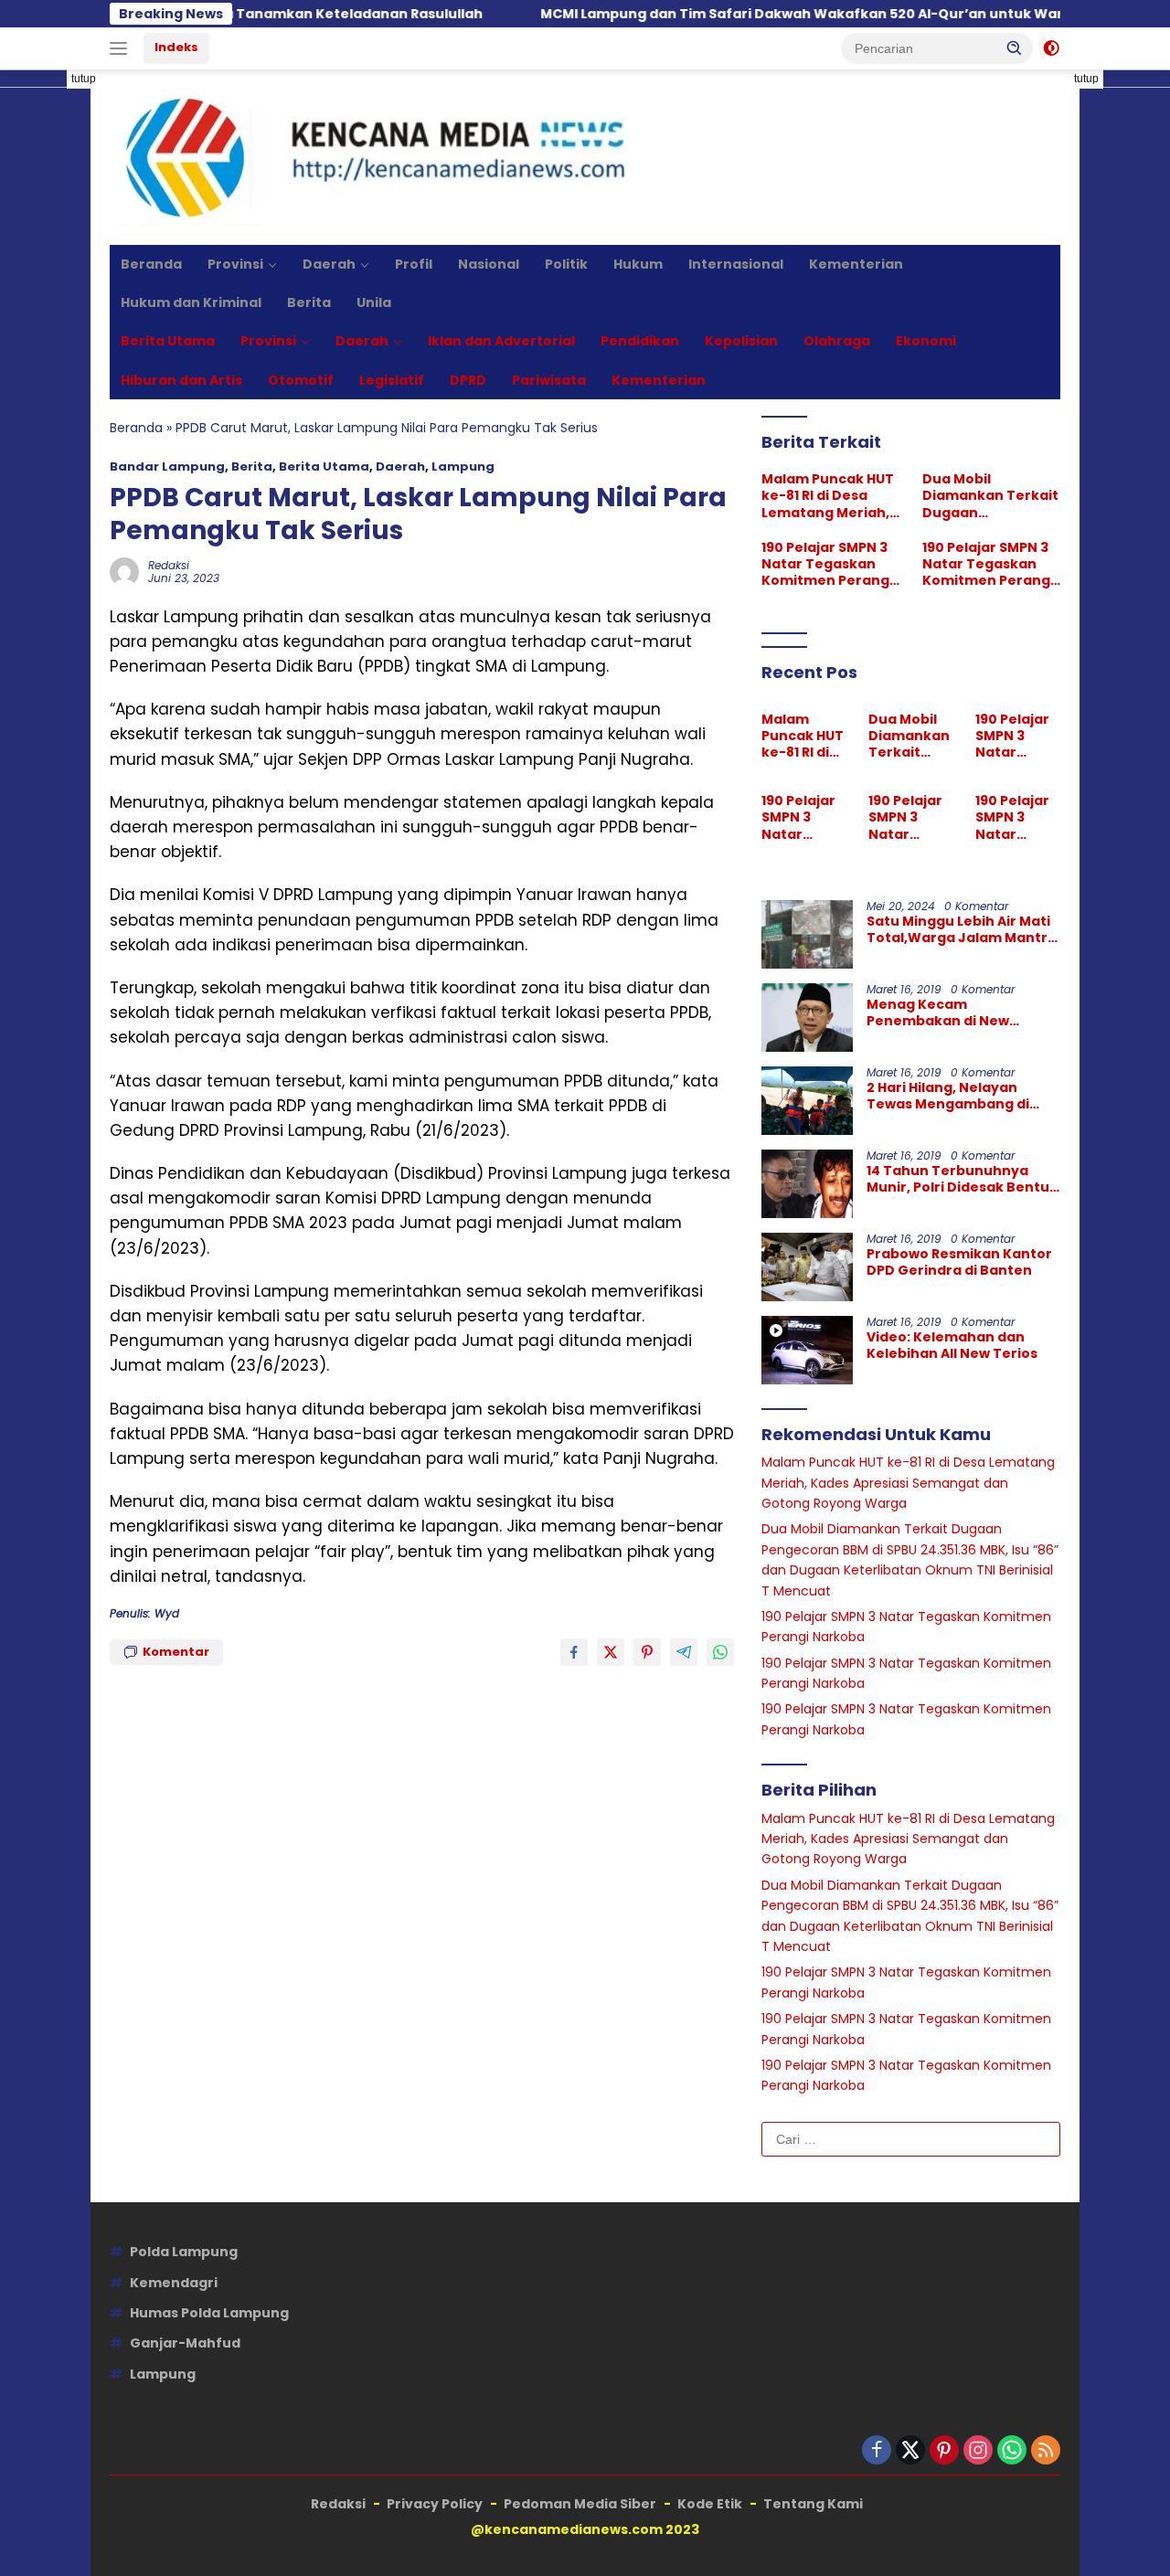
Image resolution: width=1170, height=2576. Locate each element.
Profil (414, 264)
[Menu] (122, 48)
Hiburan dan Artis (181, 380)
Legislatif (392, 380)
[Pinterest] (944, 2451)
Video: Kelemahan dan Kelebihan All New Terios (952, 1345)
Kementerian (856, 264)
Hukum (638, 264)
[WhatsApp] (1012, 2451)
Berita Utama (168, 341)
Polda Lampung (184, 2252)
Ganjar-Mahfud (185, 2343)
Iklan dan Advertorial (501, 341)
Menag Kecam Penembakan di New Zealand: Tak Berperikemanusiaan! (944, 1012)
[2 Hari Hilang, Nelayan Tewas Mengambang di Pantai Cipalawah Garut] (807, 1101)
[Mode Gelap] (1051, 48)
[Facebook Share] (574, 1652)
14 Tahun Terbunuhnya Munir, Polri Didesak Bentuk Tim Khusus (962, 1179)
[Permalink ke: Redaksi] (124, 571)
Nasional (489, 264)
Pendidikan (640, 341)
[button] (1015, 48)
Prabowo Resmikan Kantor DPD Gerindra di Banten (959, 1262)
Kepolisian (741, 341)
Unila (374, 302)
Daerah (329, 264)
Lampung (463, 466)
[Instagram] (978, 2451)
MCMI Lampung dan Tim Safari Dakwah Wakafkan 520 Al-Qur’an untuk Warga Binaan (766, 14)
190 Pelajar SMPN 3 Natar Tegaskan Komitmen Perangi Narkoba (827, 564)
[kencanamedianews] (378, 156)
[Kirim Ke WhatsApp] (720, 1652)
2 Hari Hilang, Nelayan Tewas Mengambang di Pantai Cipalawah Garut (950, 1096)
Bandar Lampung (167, 466)
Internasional (736, 264)
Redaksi (169, 565)
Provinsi (235, 264)
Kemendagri (174, 2283)
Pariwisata (549, 380)
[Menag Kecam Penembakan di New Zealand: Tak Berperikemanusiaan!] (807, 1018)
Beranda (151, 264)
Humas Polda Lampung (209, 2313)
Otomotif (301, 380)
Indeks (176, 47)
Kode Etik (710, 2504)
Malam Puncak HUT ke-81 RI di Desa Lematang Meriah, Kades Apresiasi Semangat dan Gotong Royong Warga (828, 496)
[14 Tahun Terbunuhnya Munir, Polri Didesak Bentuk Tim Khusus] (807, 1184)
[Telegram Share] (684, 1652)
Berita (309, 302)
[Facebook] (877, 2451)
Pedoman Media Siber (580, 2504)
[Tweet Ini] (611, 1652)
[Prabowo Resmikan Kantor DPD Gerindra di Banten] (807, 1267)
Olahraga (837, 341)
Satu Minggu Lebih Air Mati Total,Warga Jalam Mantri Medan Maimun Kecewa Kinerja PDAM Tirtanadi (959, 929)
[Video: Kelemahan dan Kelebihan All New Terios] (807, 1350)
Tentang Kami (813, 2504)
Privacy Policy (435, 2504)
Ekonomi (926, 341)
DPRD (468, 380)
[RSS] (1046, 2451)
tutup (84, 79)
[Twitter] (910, 2451)
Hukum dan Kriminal (191, 302)
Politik (566, 264)
